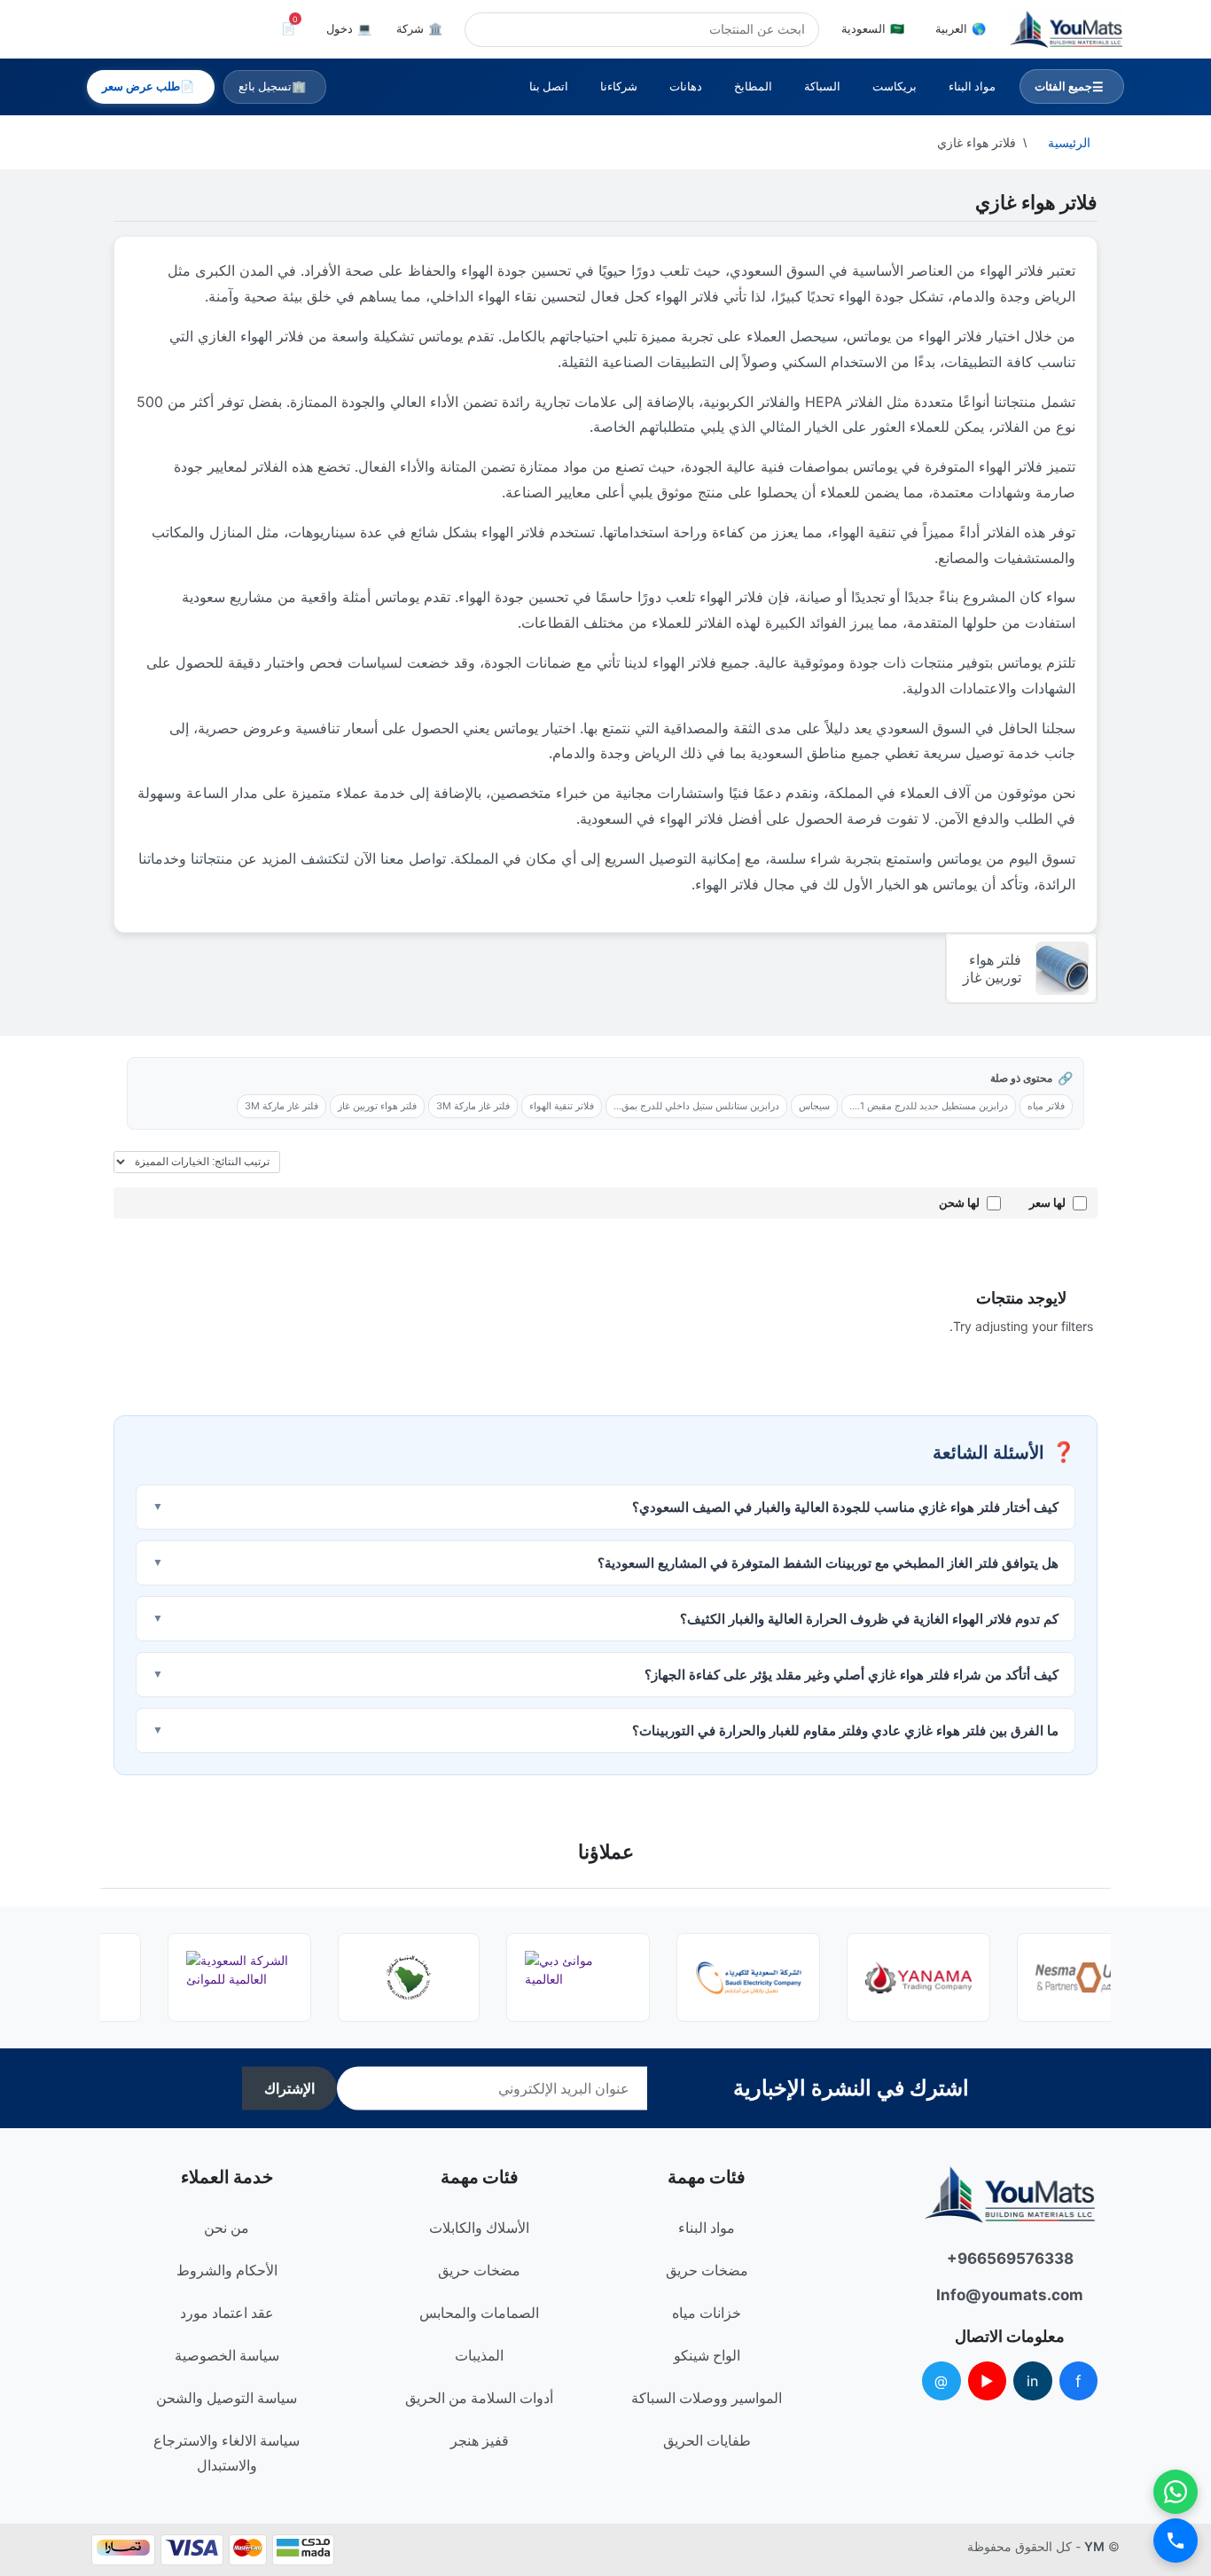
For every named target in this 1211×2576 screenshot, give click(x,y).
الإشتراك (289, 2089)
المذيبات (479, 2355)
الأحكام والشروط (227, 2270)
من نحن (227, 2228)
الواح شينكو (707, 2355)
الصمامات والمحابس (479, 2313)
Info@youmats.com (1010, 2295)
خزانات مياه (707, 2313)
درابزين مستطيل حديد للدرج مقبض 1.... (929, 1106)
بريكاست (895, 86)
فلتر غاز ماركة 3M (473, 1106)
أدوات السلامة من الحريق (479, 2398)
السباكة (822, 86)
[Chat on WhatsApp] (1176, 2492)
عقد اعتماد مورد (227, 2313)
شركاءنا (619, 86)
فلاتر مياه (1046, 1106)
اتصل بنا (549, 86)
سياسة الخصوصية (227, 2355)
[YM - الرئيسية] (1066, 29)
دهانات (686, 86)
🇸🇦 (873, 28)
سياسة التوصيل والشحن (227, 2398)
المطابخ (753, 86)
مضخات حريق (707, 2270)
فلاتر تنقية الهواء (562, 1106)
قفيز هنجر (480, 2440)
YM (1094, 2546)
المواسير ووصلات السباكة (707, 2398)
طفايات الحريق (707, 2440)
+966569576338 (1010, 2259)
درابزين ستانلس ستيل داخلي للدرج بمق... (696, 1106)
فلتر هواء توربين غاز (377, 1106)
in (1032, 2381)
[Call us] (1176, 2541)
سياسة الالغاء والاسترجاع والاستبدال (227, 2453)
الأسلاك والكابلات (479, 2228)
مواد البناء (972, 86)
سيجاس (814, 1106)
